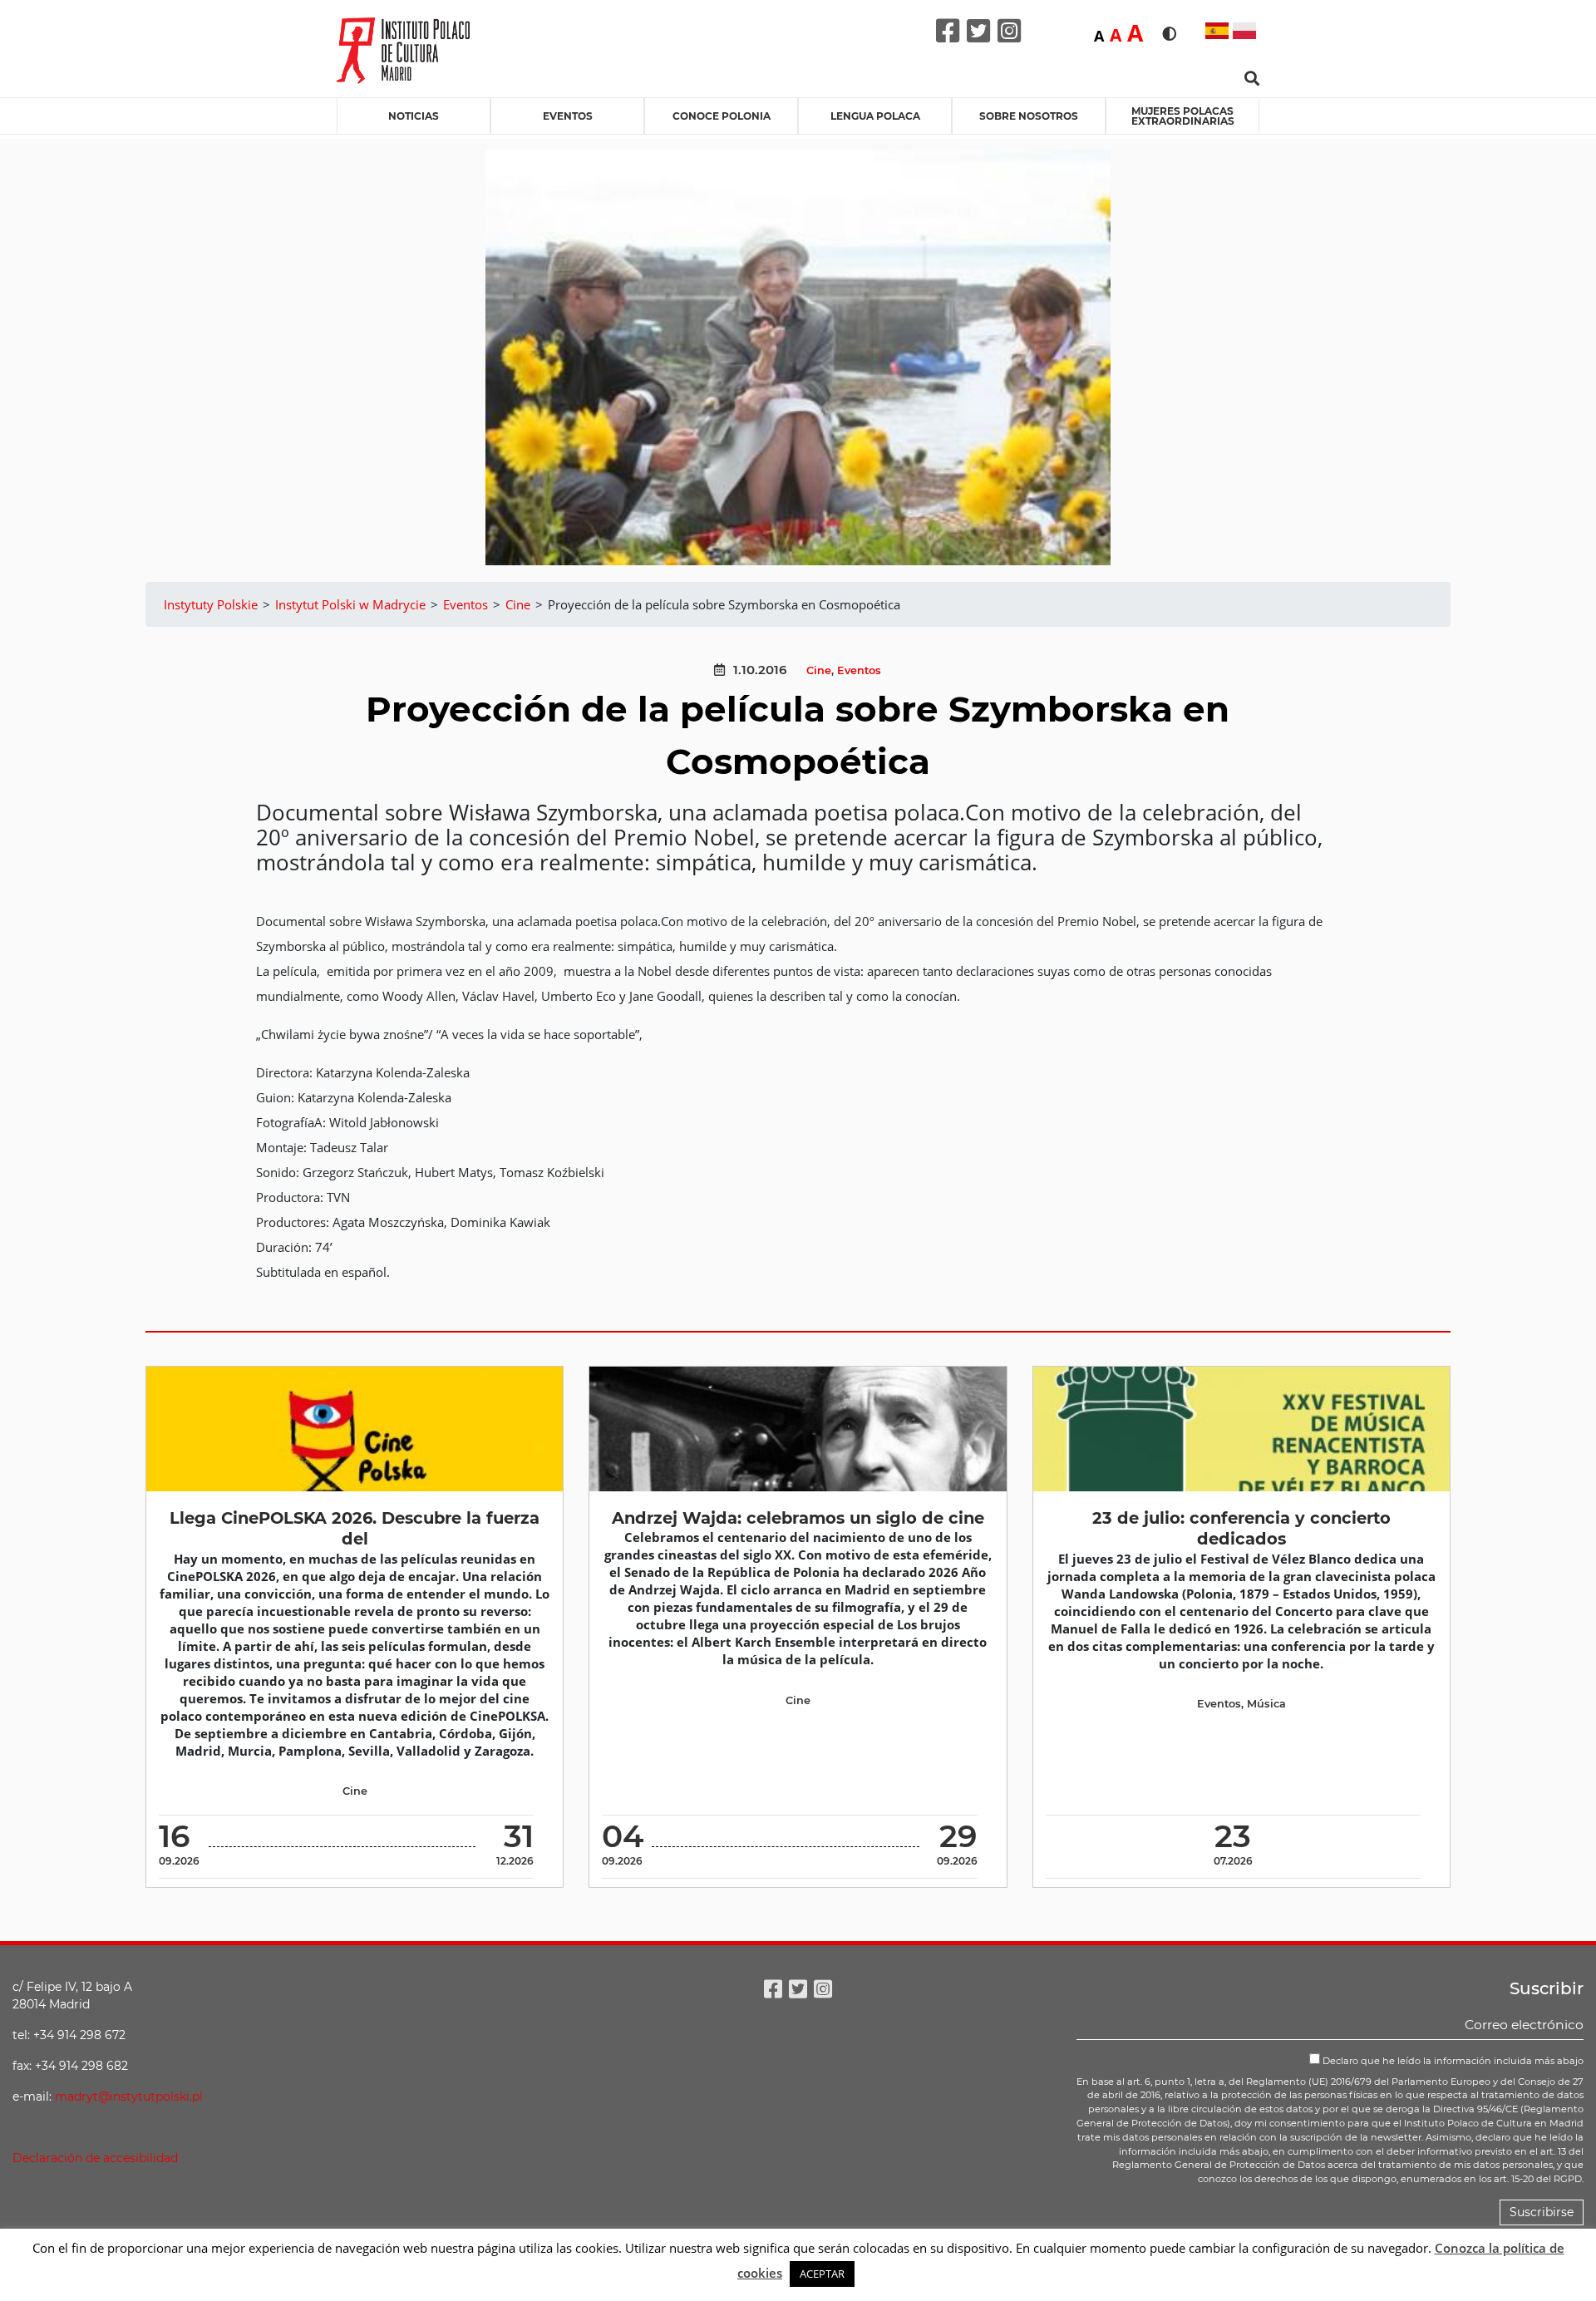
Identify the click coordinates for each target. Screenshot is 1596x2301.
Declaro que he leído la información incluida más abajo (1452, 2061)
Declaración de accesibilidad (95, 2158)
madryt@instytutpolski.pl (129, 2097)
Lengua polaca (875, 116)
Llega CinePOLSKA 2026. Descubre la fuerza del (355, 1528)
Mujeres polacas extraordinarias (1183, 116)
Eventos (568, 116)
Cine (819, 670)
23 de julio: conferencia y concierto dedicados (1241, 1528)
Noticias (414, 116)
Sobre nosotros (1029, 116)
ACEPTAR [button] (822, 2274)
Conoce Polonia (722, 116)
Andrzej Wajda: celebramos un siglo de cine (798, 1518)
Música (1266, 1704)
